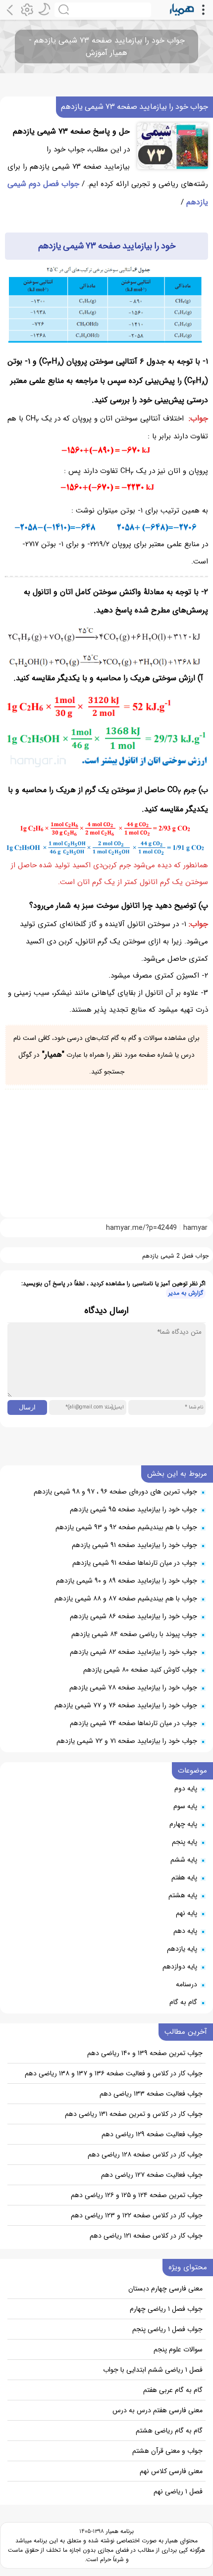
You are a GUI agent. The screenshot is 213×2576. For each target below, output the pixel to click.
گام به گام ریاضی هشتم (169, 2431)
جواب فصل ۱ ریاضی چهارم (166, 2309)
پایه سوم (185, 1806)
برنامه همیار (119, 2531)
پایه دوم (186, 1788)
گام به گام (183, 2002)
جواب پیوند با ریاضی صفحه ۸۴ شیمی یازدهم (134, 1634)
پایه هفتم (184, 1877)
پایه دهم (185, 1931)
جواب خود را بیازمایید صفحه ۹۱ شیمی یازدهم (134, 1545)
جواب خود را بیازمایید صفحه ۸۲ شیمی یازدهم (133, 1652)
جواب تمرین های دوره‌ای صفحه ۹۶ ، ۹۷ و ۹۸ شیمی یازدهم (115, 1492)
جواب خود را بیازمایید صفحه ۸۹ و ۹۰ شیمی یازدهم (127, 1581)
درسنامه (186, 1984)
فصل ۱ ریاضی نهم (178, 2491)
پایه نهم (186, 1913)
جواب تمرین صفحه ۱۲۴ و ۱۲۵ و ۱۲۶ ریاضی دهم (137, 2195)
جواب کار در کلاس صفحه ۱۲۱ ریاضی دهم (146, 2236)
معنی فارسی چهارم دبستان (165, 2289)
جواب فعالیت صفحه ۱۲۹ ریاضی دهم (152, 2134)
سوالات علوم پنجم (178, 2349)
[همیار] (182, 10)
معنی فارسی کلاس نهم (171, 2471)
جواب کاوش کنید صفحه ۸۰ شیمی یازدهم (140, 1670)
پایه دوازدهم (180, 1967)
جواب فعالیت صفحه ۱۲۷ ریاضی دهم (152, 2175)
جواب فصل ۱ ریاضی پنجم (167, 2329)
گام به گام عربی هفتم (173, 2390)
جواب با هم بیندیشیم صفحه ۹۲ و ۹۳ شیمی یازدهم (126, 1527)
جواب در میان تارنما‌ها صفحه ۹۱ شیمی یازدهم (135, 1563)
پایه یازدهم (182, 1949)
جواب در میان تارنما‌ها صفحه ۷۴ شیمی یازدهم (133, 1723)
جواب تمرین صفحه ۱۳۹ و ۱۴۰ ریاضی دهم (145, 2053)
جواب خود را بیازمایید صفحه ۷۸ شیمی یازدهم (133, 1687)
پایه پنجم (185, 1842)
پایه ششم (184, 1860)
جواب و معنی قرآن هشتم (167, 2451)
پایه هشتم (183, 1895)
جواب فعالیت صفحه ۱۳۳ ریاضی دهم (151, 2094)
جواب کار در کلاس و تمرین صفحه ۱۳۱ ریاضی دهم (134, 2114)
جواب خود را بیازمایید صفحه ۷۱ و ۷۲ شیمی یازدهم (127, 1741)
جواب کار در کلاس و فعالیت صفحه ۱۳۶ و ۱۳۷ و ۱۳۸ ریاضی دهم (114, 2073)
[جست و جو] (103, 10)
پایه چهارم (183, 1824)
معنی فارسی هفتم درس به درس (158, 2410)
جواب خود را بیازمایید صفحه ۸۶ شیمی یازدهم (133, 1616)
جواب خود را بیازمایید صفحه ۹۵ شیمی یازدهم (133, 1509)
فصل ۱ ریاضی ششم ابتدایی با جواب (153, 2370)
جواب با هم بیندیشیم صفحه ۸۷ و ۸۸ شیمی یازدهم (126, 1598)
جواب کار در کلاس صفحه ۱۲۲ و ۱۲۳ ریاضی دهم (137, 2215)
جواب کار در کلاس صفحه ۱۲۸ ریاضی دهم (145, 2154)
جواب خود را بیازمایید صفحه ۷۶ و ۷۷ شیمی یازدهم (126, 1705)
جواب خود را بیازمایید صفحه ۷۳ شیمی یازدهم (134, 107)
